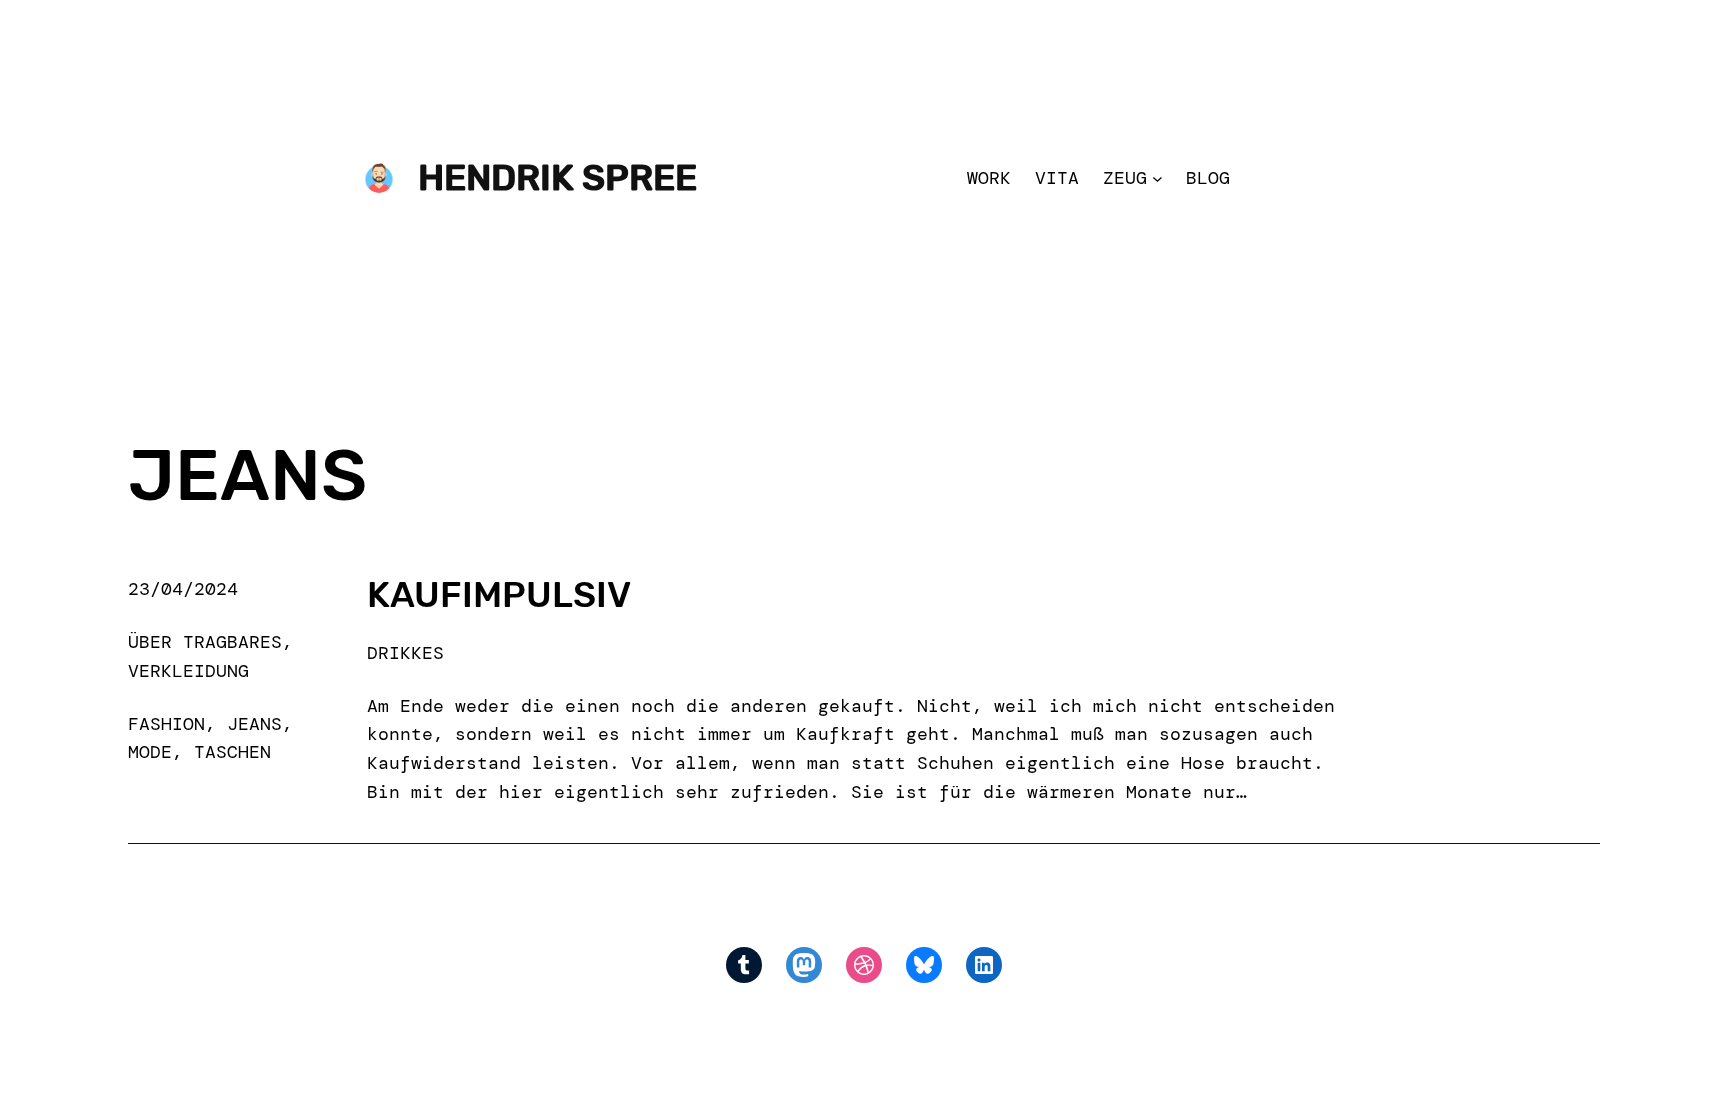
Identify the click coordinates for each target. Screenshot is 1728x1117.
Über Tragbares (205, 642)
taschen (232, 752)
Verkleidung (188, 671)
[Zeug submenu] (1157, 178)
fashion (166, 724)
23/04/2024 (183, 589)
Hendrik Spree (557, 177)
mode (150, 752)
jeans (254, 724)
